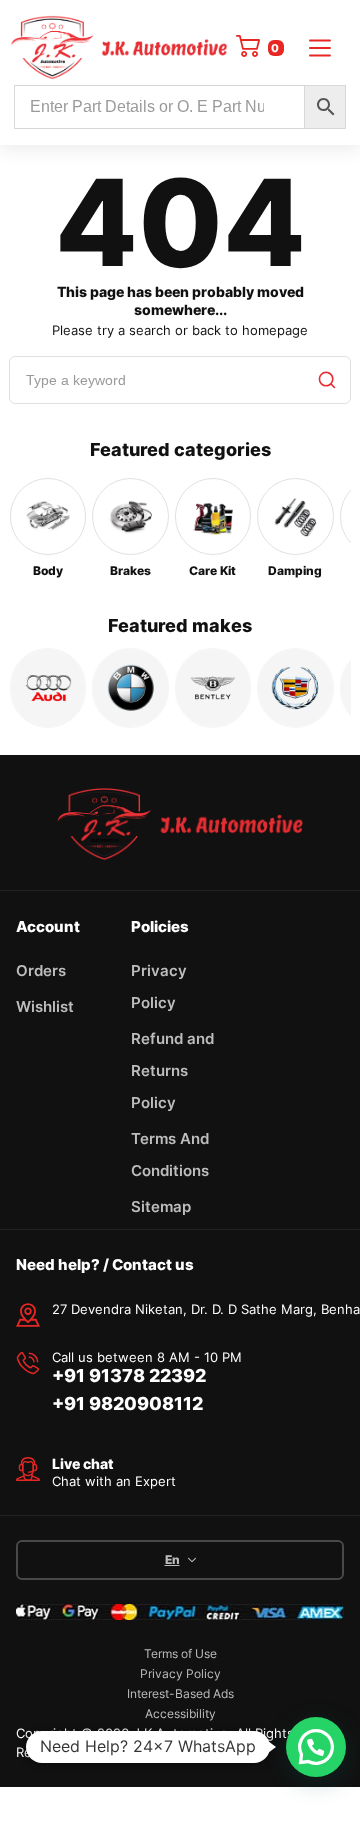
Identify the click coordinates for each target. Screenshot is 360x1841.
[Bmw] (130, 688)
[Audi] (48, 688)
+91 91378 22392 (129, 1375)
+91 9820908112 (127, 1403)
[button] (316, 1747)
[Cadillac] (295, 688)
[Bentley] (213, 688)
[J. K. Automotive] (119, 47)
